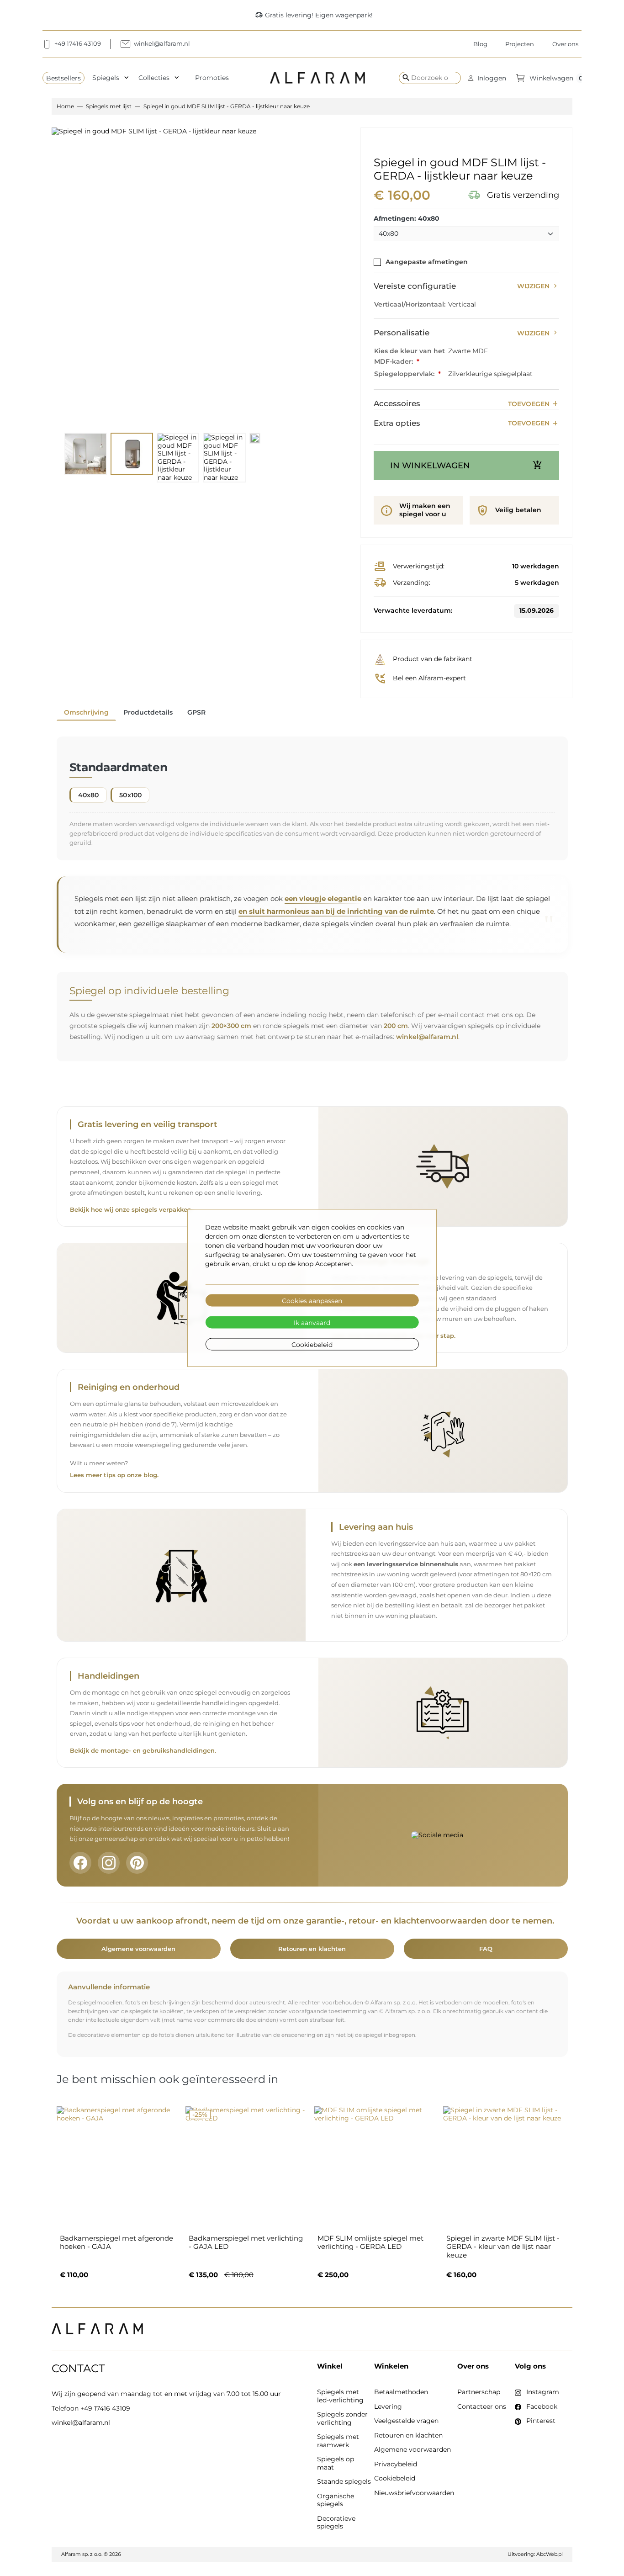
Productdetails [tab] (148, 712)
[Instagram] (109, 1863)
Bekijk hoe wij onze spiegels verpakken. (131, 1210)
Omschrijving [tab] (86, 712)
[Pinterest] (137, 1863)
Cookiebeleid (312, 1344)
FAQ (486, 1949)
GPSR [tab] (196, 712)
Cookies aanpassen (312, 1300)
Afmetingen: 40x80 (407, 219)
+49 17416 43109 (105, 2408)
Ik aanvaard (312, 1322)
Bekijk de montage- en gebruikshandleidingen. (143, 1751)
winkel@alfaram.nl (427, 1037)
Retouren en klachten (312, 1949)
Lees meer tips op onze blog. (114, 1475)
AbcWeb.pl (550, 2554)
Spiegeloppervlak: (405, 374)
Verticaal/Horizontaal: (410, 304)
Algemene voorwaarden (138, 1949)
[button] (487, 78)
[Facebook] (80, 1863)
